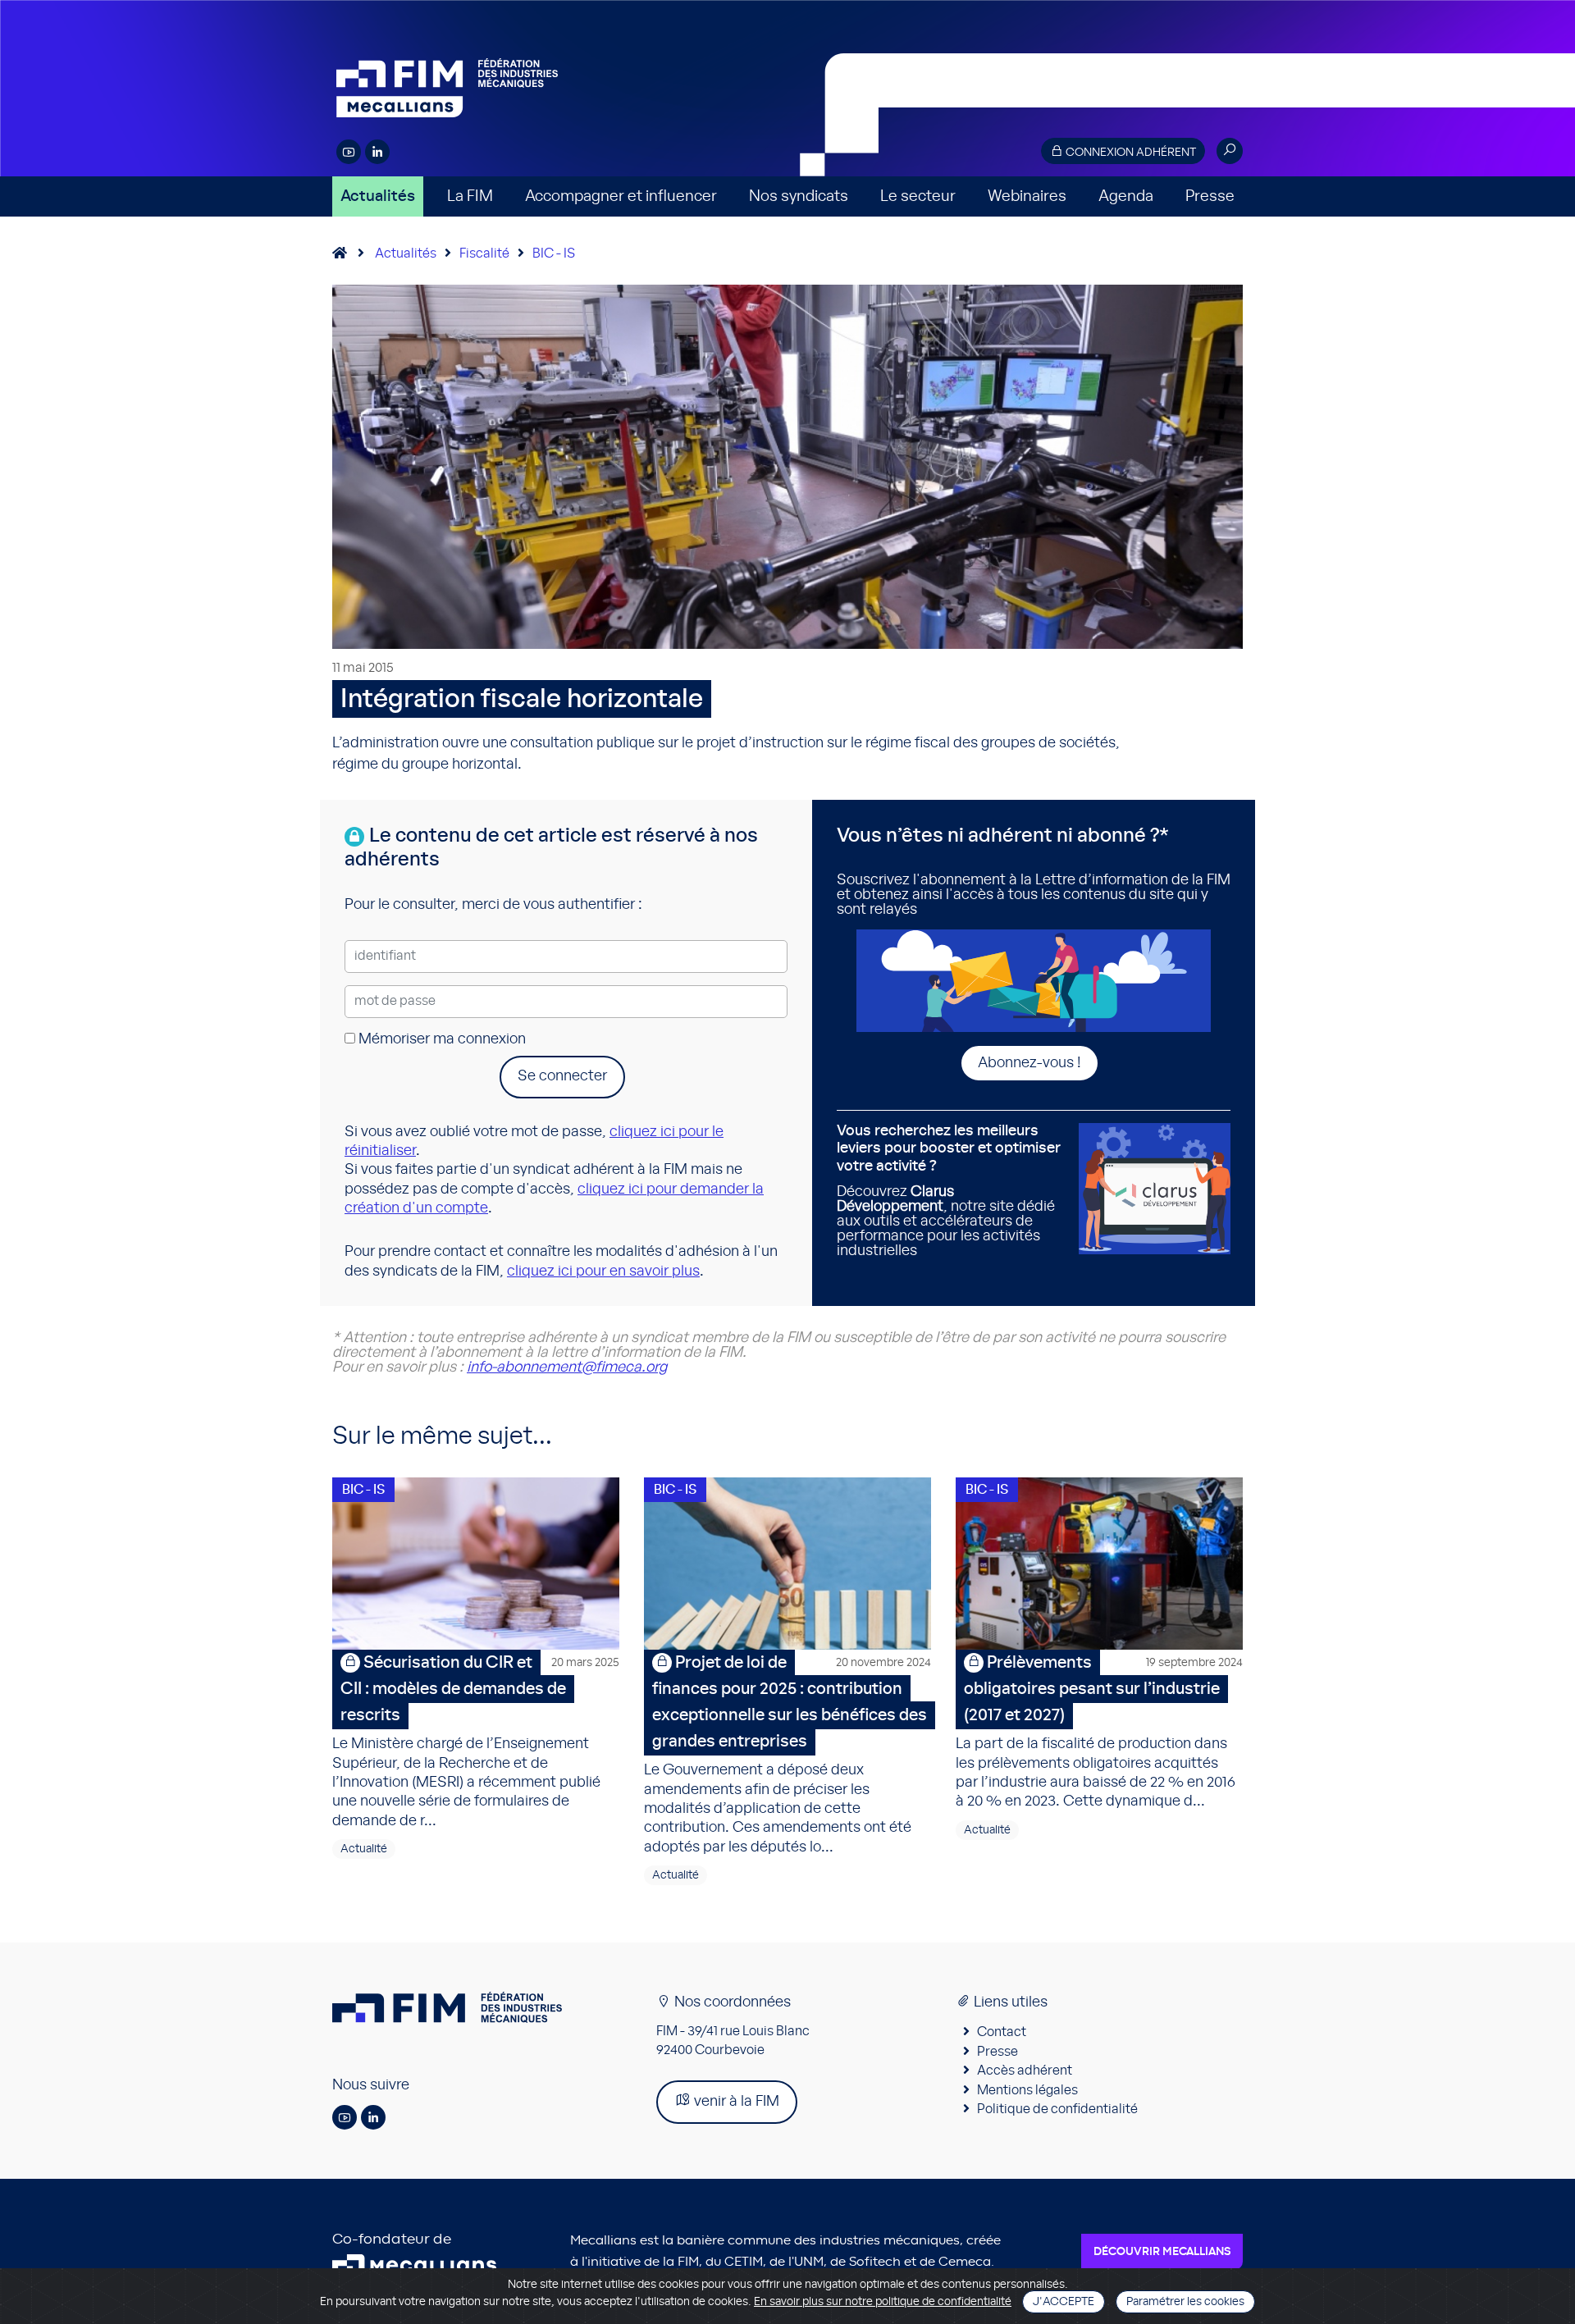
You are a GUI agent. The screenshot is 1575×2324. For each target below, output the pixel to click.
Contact (1002, 2032)
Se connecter (562, 1076)
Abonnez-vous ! (1029, 1063)
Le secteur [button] (918, 196)
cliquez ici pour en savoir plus (603, 1272)
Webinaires (1027, 196)
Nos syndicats (799, 196)
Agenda (1126, 196)
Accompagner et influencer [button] (621, 196)
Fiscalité (484, 253)
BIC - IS (554, 253)
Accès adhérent (1025, 2071)
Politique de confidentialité (1057, 2109)
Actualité (364, 1849)
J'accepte (1064, 2302)
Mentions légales (1027, 2090)
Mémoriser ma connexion (441, 1039)
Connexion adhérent (1130, 153)
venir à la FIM (735, 2102)
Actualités (378, 196)
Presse (1210, 196)
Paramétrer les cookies (1185, 2302)
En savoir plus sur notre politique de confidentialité (883, 2302)
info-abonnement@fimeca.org (567, 1367)
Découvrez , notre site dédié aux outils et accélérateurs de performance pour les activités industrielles (949, 1191)
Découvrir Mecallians (1162, 2252)
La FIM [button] (470, 196)
